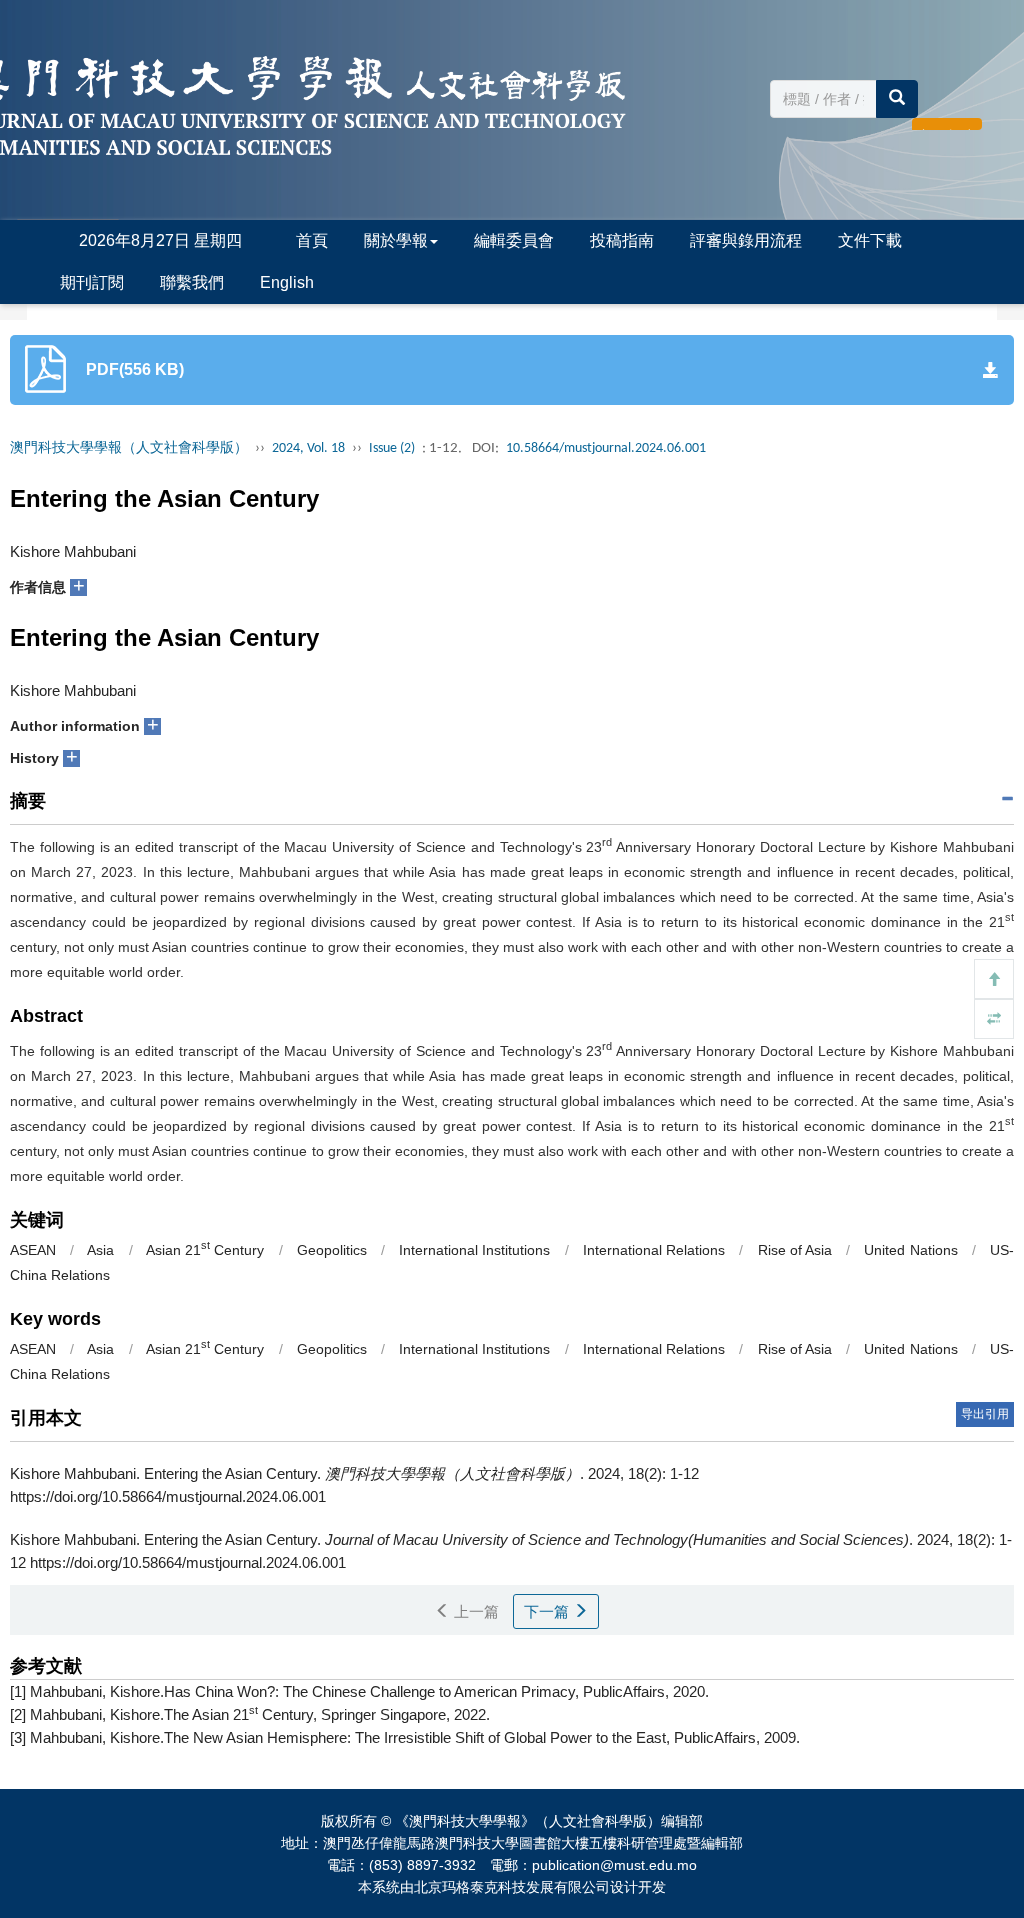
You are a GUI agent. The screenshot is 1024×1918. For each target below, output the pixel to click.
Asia (100, 1250)
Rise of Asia (795, 1250)
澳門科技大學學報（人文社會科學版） (129, 448)
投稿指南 (622, 240)
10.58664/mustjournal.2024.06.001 (606, 448)
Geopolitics (332, 1250)
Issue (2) (392, 448)
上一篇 (474, 1611)
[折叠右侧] (994, 1019)
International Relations (654, 1250)
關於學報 (396, 240)
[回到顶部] (994, 979)
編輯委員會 (514, 240)
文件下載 (870, 240)
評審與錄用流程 (746, 240)
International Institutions (474, 1250)
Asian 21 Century (205, 1250)
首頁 (312, 240)
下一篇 (548, 1611)
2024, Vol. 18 (308, 448)
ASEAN (33, 1250)
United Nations (910, 1250)
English (287, 282)
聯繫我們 (192, 282)
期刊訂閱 (92, 282)
